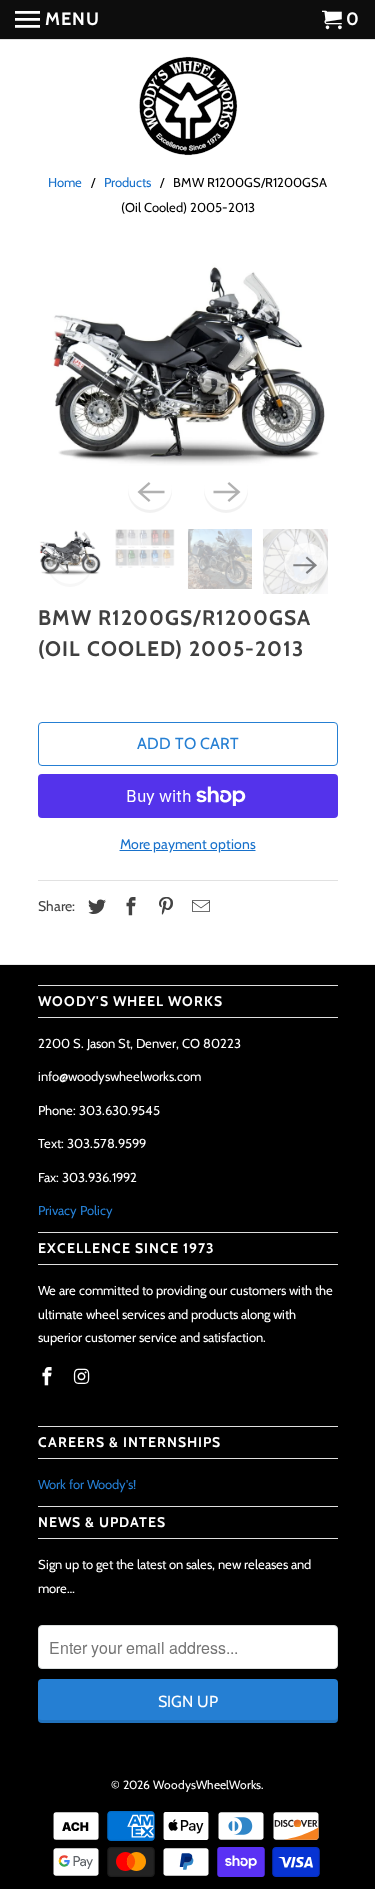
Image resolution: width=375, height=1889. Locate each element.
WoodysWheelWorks (207, 1784)
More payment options (188, 844)
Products (127, 182)
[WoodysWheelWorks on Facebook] (49, 1377)
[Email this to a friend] (198, 907)
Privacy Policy (75, 1210)
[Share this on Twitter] (94, 907)
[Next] (226, 491)
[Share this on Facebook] (128, 907)
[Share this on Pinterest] (163, 907)
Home (65, 182)
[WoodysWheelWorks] (188, 107)
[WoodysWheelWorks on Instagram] (83, 1377)
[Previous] (150, 491)
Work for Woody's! (87, 1484)
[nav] (57, 20)
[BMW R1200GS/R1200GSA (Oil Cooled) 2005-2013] (188, 363)
